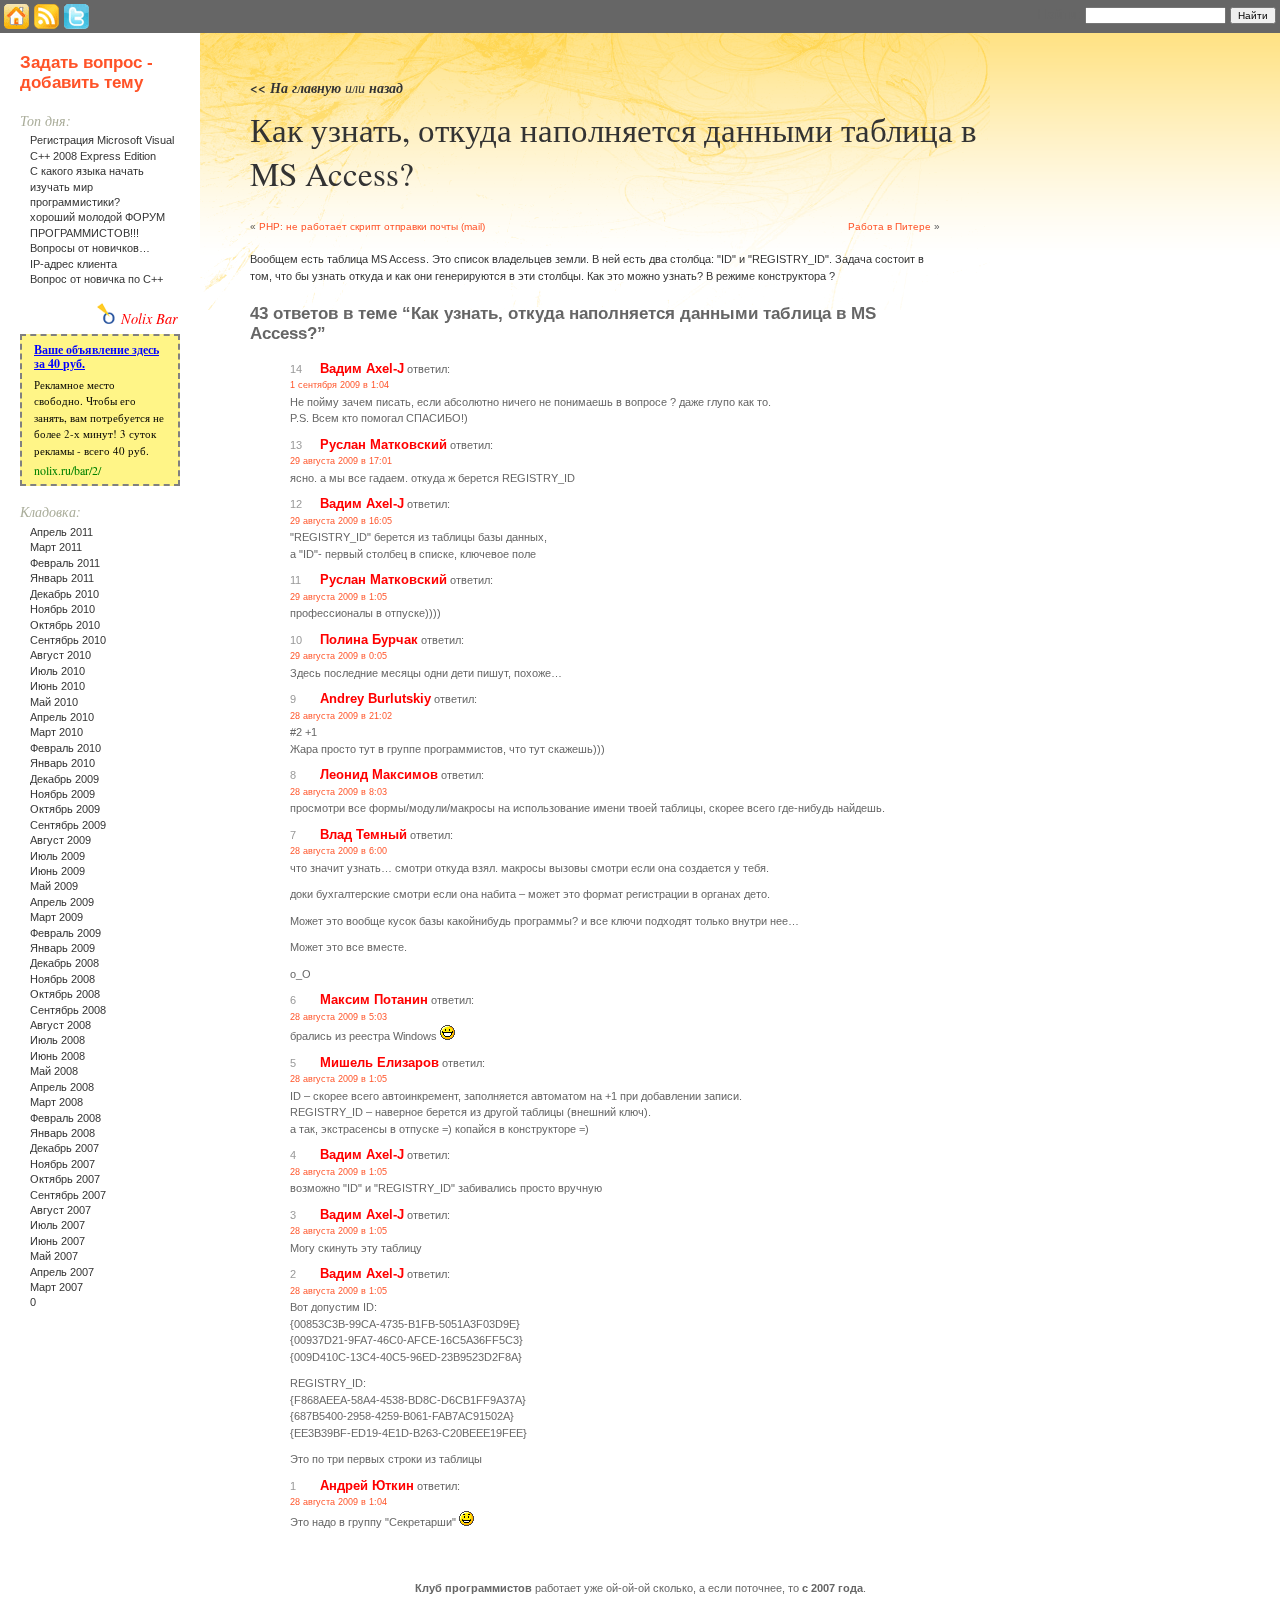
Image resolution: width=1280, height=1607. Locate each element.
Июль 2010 (57, 671)
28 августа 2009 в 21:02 (341, 716)
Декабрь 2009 (64, 779)
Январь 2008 (62, 1133)
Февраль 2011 (65, 563)
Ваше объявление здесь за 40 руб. (96, 356)
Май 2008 (54, 1071)
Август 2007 (60, 1210)
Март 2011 (56, 547)
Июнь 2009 (57, 871)
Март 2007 (56, 1287)
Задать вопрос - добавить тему (86, 72)
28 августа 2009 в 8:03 (338, 792)
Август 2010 (60, 655)
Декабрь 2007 (64, 1148)
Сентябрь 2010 (68, 640)
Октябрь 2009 (65, 809)
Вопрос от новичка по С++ (96, 279)
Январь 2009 (62, 948)
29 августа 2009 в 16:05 (341, 521)
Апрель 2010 (62, 717)
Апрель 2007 (62, 1272)
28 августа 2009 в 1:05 (338, 1079)
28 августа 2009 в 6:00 (338, 851)
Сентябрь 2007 (68, 1195)
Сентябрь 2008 (68, 1010)
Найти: (1059, 14)
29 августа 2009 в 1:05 (338, 597)
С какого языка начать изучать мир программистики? (87, 186)
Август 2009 (60, 840)
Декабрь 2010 (64, 594)
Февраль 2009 (65, 933)
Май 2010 (54, 702)
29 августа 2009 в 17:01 (341, 461)
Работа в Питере (889, 226)
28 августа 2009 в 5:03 (338, 1017)
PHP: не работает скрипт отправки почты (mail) (372, 226)
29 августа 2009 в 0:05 (338, 656)
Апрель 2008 (62, 1087)
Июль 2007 (57, 1225)
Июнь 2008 (57, 1056)
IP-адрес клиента (73, 264)
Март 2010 (56, 732)
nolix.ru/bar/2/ (67, 470)
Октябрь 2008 (65, 994)
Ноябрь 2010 (62, 609)
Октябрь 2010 (65, 625)
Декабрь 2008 (64, 963)
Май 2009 (54, 886)
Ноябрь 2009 (62, 794)
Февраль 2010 (65, 748)
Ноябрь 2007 (62, 1164)
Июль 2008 (57, 1040)
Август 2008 (60, 1025)
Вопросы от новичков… (90, 248)
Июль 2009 (57, 856)
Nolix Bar (149, 318)
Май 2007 (54, 1256)
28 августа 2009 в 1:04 (338, 1502)
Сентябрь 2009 (68, 825)
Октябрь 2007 (65, 1179)
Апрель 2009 (62, 902)
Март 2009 (56, 917)
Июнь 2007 (57, 1241)
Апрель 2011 (61, 532)
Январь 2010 (62, 763)
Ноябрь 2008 (62, 979)
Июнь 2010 (57, 686)
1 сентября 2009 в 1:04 (339, 385)
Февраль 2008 (65, 1118)
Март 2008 (56, 1102)
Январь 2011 (62, 578)
